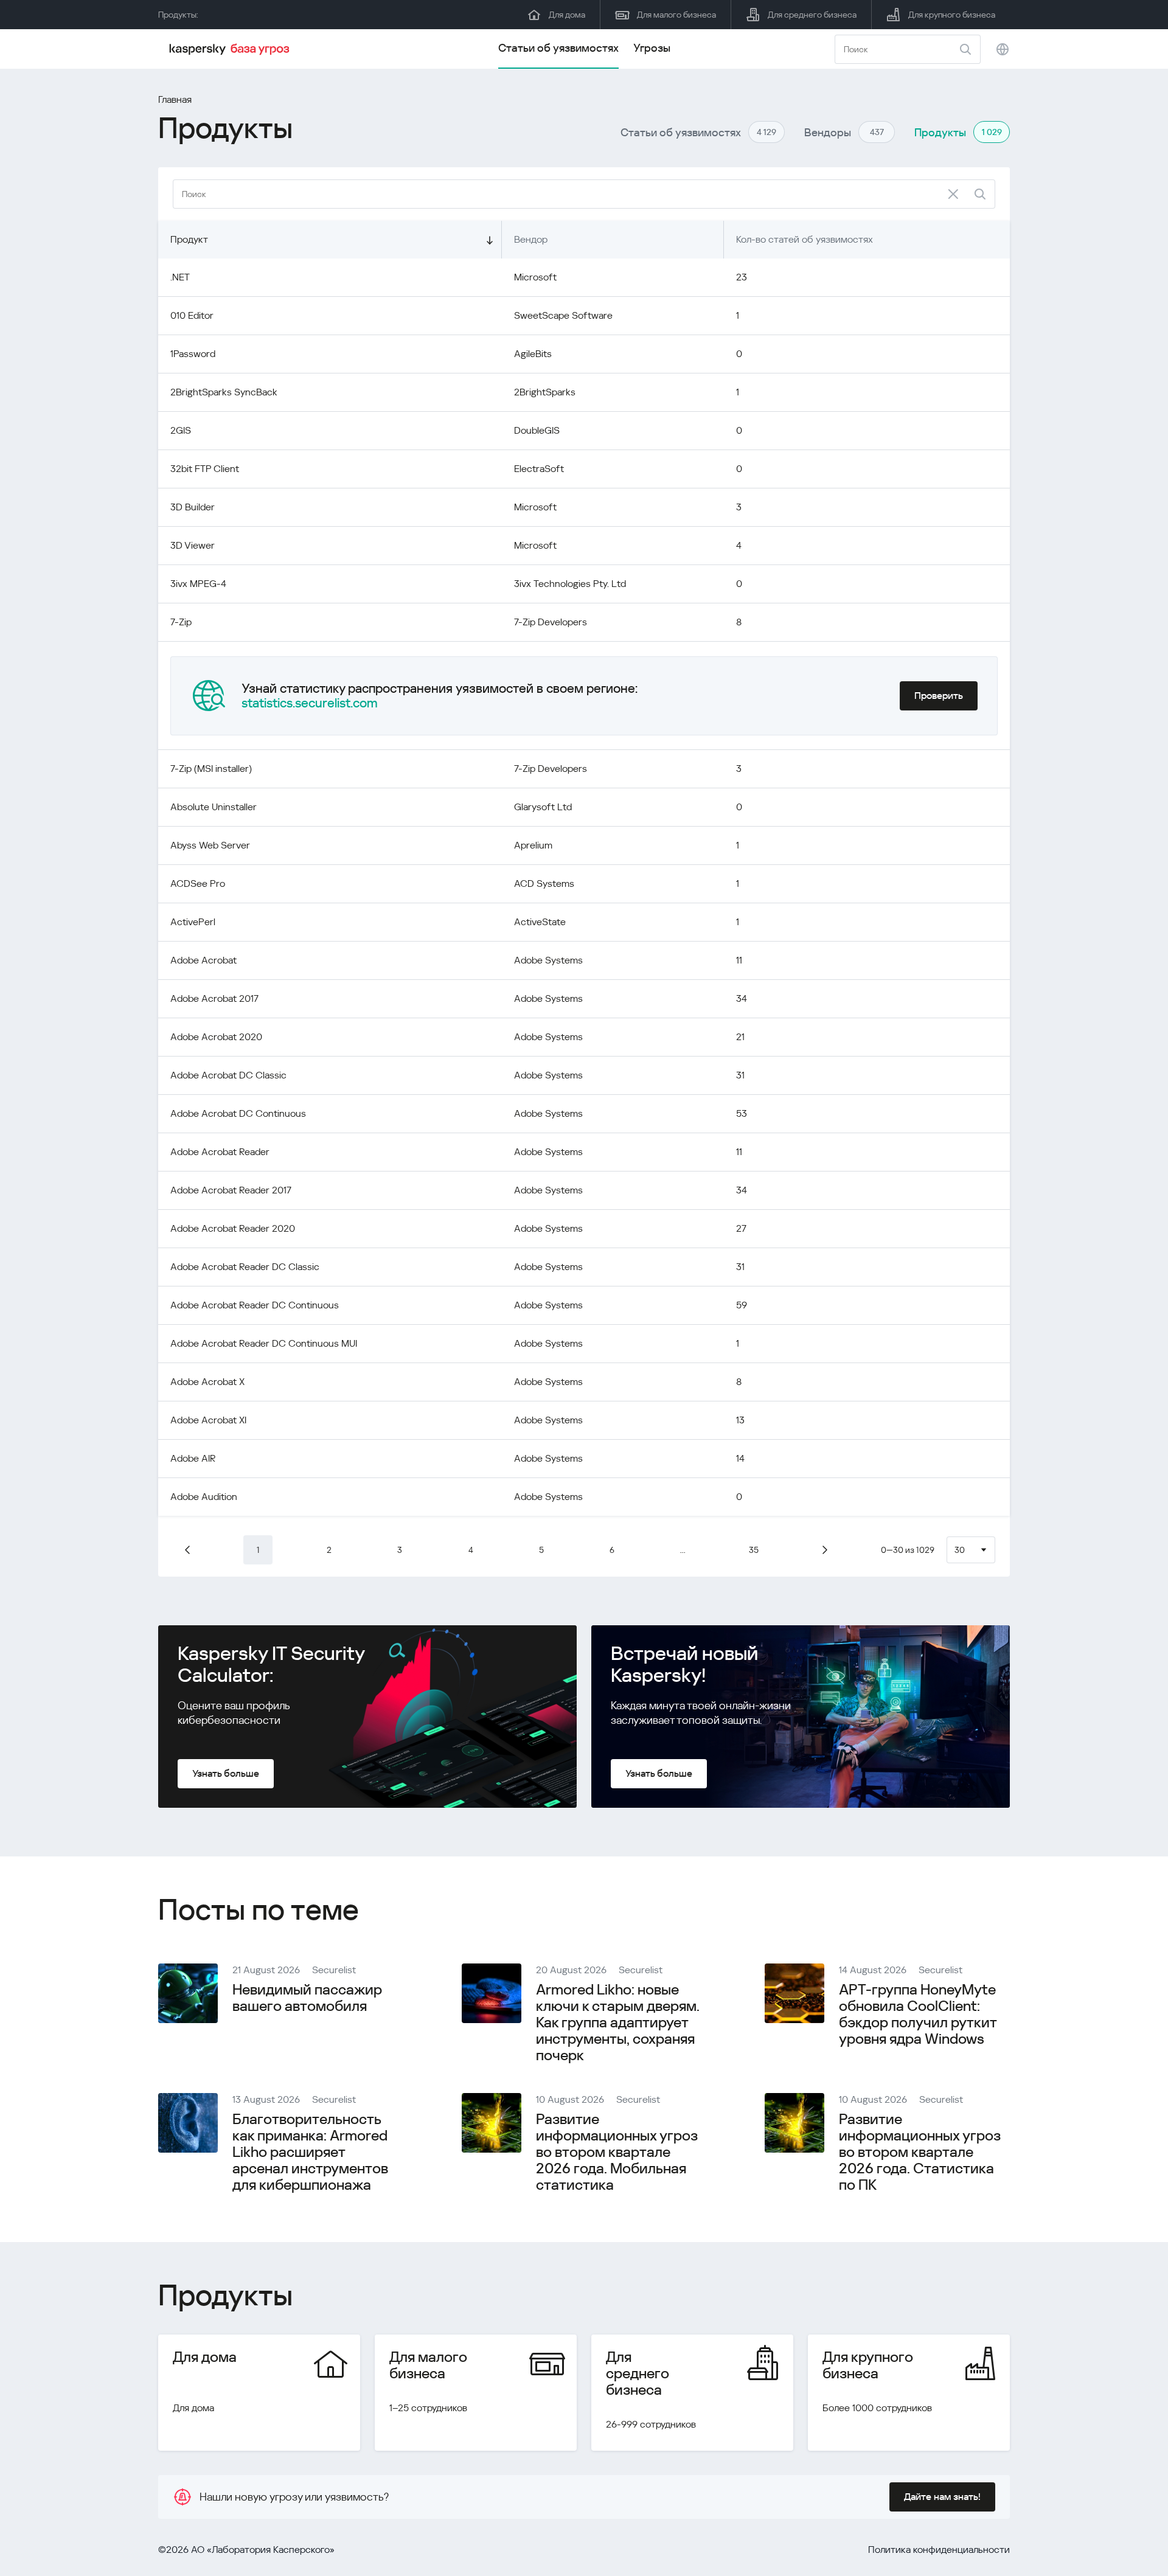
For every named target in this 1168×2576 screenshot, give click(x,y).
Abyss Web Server (210, 845)
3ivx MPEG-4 (198, 584)
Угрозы (652, 48)
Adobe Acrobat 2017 (214, 998)
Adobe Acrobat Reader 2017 (231, 1190)
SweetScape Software (563, 315)
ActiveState (540, 922)
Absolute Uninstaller (214, 807)
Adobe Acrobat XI (208, 1420)
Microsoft (535, 277)
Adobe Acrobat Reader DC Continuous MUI (264, 1343)
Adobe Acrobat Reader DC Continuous (255, 1305)
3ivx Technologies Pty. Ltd (570, 584)
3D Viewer (193, 545)
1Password (193, 354)
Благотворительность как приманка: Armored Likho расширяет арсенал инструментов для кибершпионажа (310, 2152)
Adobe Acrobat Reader (220, 1152)
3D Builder (193, 507)
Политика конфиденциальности (939, 2550)
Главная (175, 99)
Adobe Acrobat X (207, 1382)
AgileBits (533, 354)
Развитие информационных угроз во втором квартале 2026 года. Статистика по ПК (920, 2152)
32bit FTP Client (205, 469)
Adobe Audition (204, 1497)
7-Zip (181, 622)
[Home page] (231, 49)
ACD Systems (544, 884)
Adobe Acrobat (203, 960)
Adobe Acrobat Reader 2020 (233, 1228)
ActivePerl (193, 922)
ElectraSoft (539, 469)
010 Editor (192, 315)
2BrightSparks (545, 392)
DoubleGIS (537, 430)
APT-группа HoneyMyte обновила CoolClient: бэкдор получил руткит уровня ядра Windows (918, 2014)
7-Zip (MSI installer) (211, 769)
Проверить (939, 696)
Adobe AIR (193, 1458)
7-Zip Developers (551, 622)
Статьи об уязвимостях (558, 48)
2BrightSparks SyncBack (224, 392)
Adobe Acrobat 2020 (216, 1037)
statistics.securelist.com (310, 703)
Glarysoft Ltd (543, 807)
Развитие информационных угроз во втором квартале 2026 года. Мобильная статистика (617, 2152)
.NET (180, 277)
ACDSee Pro (198, 884)
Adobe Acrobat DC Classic (228, 1075)
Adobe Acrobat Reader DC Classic (245, 1267)
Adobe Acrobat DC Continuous (238, 1113)
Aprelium (533, 845)
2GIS (181, 430)
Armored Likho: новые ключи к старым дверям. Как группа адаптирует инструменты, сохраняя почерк (618, 2022)
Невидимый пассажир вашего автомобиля (307, 1998)
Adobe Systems (548, 960)
